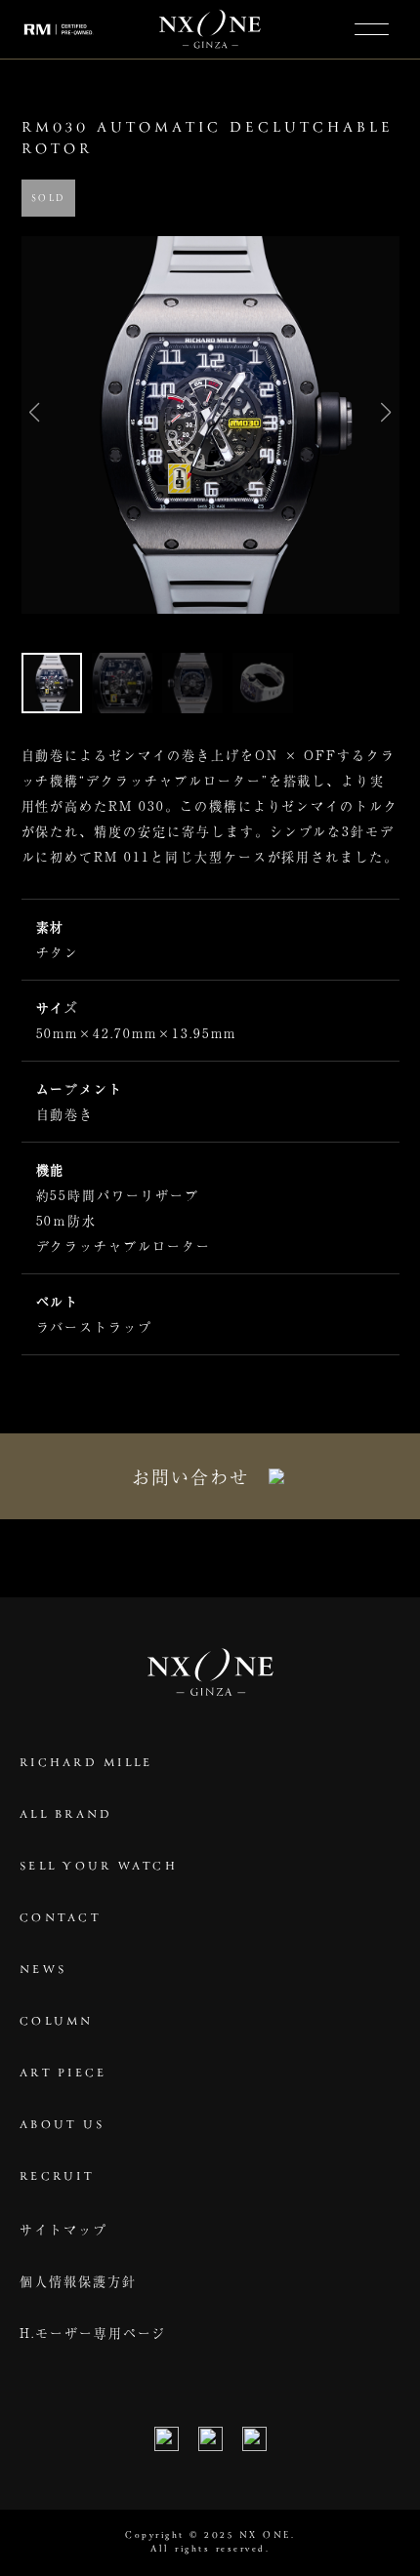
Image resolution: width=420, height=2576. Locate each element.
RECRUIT (57, 2177)
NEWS (43, 1970)
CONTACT (60, 1918)
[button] (386, 413)
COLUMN (57, 2022)
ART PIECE (63, 2073)
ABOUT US (62, 2125)
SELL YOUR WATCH (99, 1867)
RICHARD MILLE (86, 1763)
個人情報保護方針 (78, 2281)
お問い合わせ (190, 1476)
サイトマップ (63, 2229)
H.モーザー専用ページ (93, 2333)
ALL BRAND (66, 1815)
